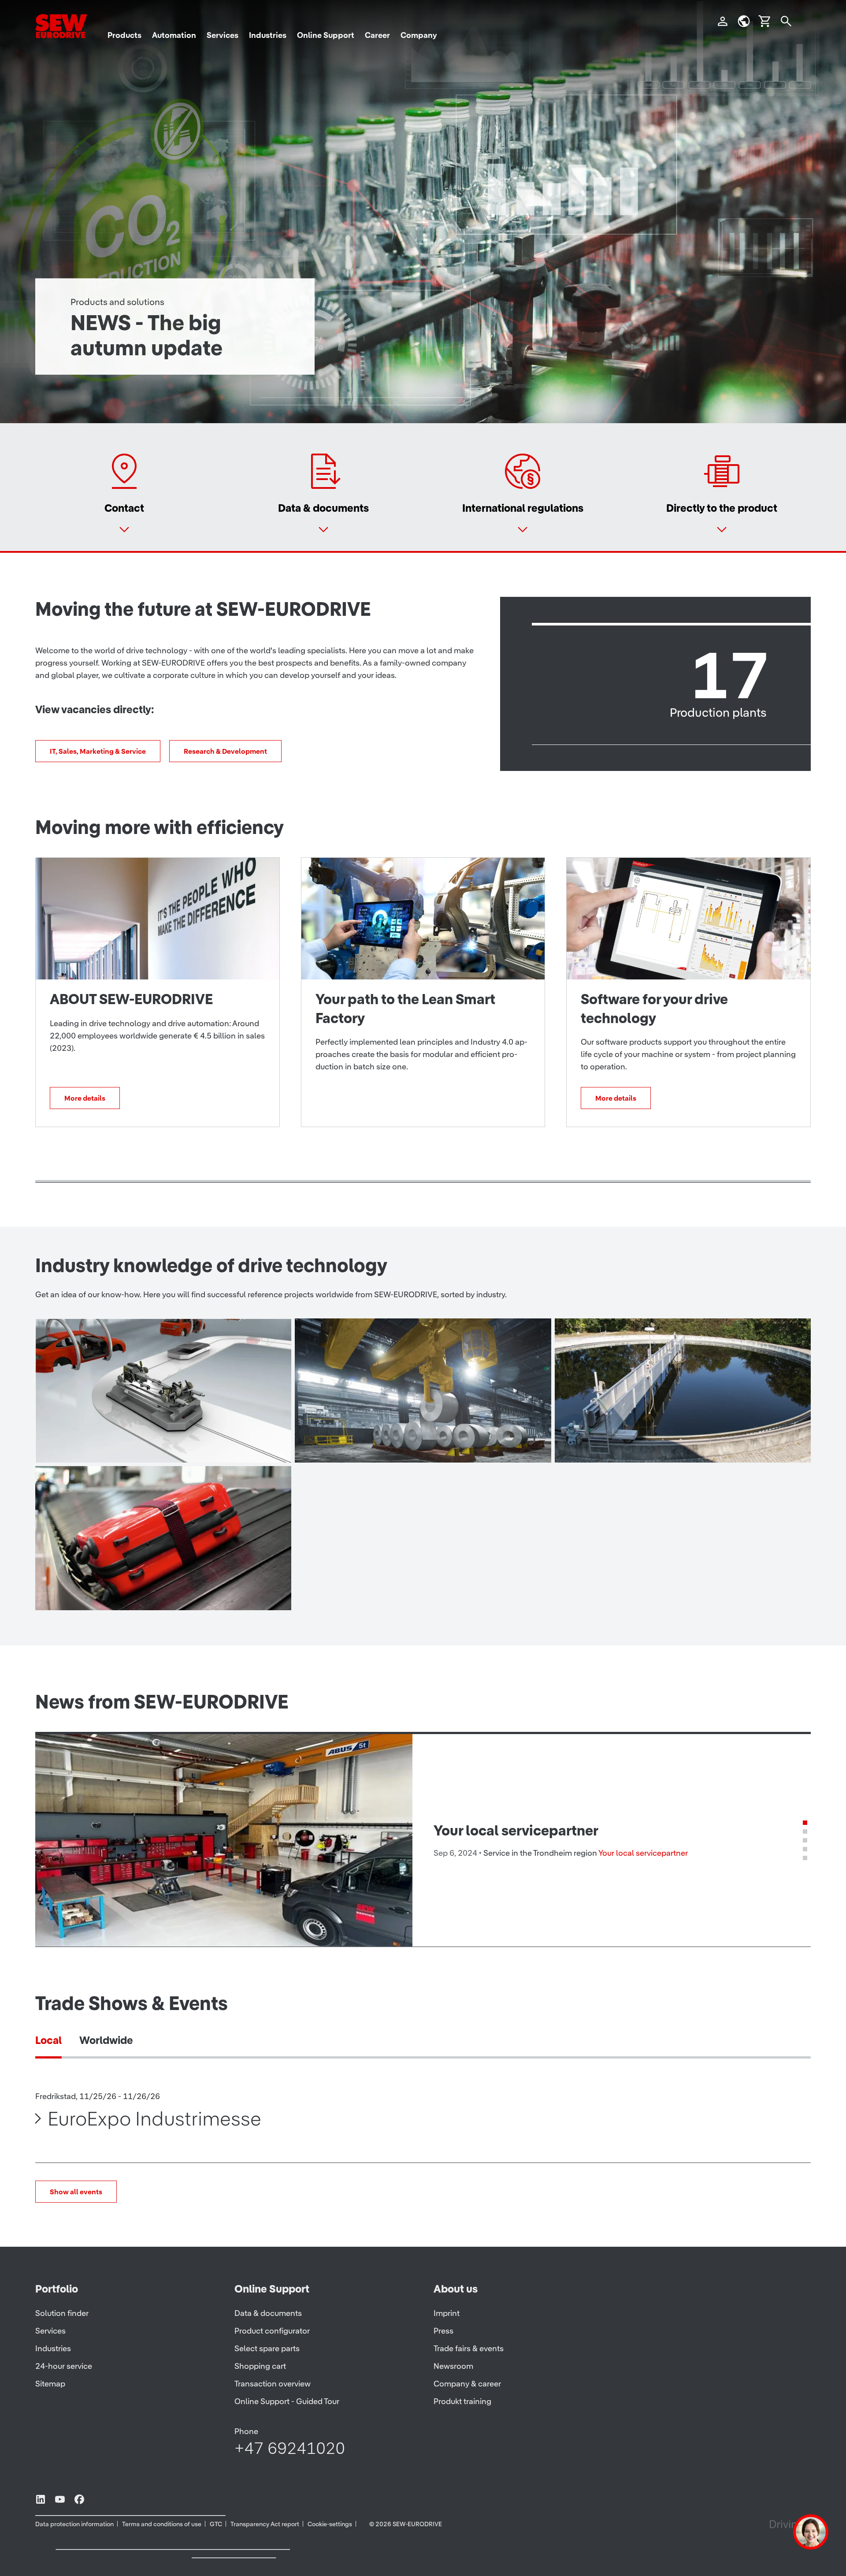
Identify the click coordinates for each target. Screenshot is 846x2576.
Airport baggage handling (133, 1592)
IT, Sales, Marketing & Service (98, 751)
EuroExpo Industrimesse (154, 2118)
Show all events (76, 2192)
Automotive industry (118, 1444)
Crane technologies (376, 1444)
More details (85, 1098)
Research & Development (225, 751)
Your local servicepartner (643, 1853)
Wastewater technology (647, 1444)
